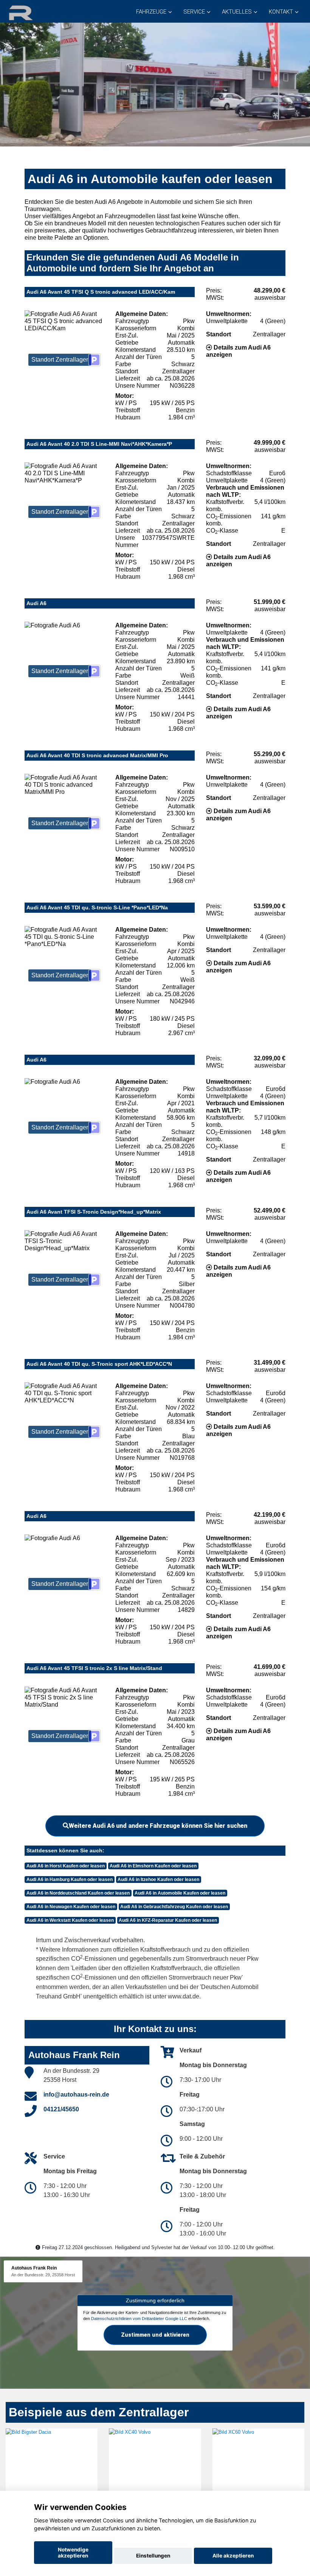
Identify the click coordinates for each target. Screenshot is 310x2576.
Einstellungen (153, 2556)
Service (194, 12)
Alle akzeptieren (233, 2556)
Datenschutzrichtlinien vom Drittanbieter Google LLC (139, 2319)
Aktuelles (237, 12)
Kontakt (281, 12)
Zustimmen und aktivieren (155, 2334)
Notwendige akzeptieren (73, 2553)
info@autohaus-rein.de (76, 2095)
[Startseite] (30, 12)
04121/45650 (61, 2109)
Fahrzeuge (151, 12)
